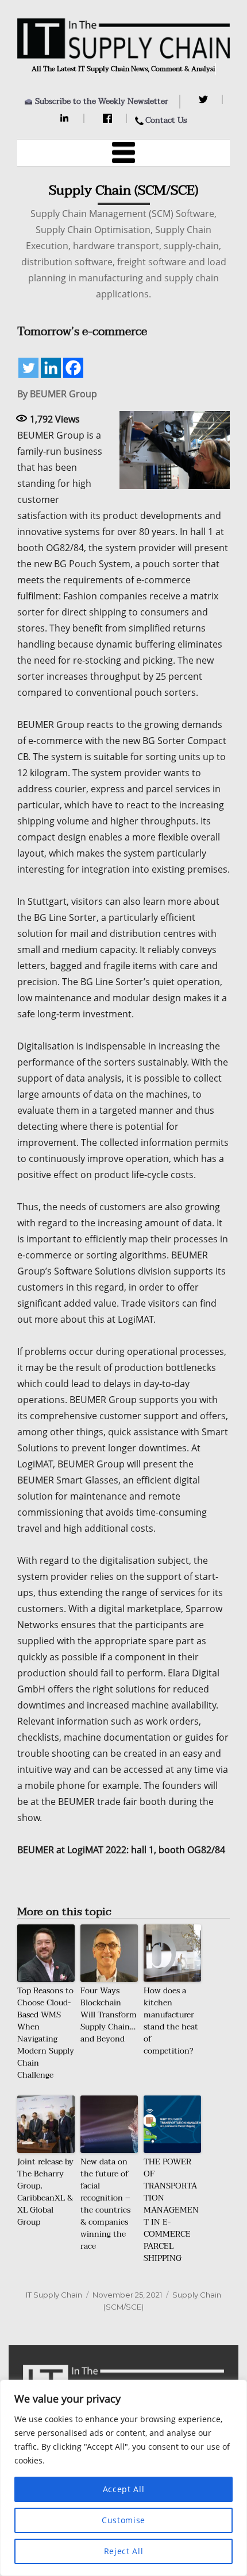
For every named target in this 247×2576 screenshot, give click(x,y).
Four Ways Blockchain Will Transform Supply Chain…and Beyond (109, 2015)
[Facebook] (109, 118)
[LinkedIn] (66, 118)
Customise (123, 2520)
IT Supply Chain (54, 2295)
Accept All (124, 2489)
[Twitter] (205, 99)
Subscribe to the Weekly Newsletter (102, 101)
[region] (123, 2478)
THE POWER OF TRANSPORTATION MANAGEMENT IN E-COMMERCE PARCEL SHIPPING (171, 2210)
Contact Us (166, 120)
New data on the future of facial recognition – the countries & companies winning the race (105, 2204)
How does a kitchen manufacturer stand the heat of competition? (171, 2021)
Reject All (124, 2551)
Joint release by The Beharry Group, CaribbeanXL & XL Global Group (45, 2192)
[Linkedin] (51, 368)
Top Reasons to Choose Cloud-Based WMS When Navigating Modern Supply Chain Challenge (46, 2033)
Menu (123, 153)
